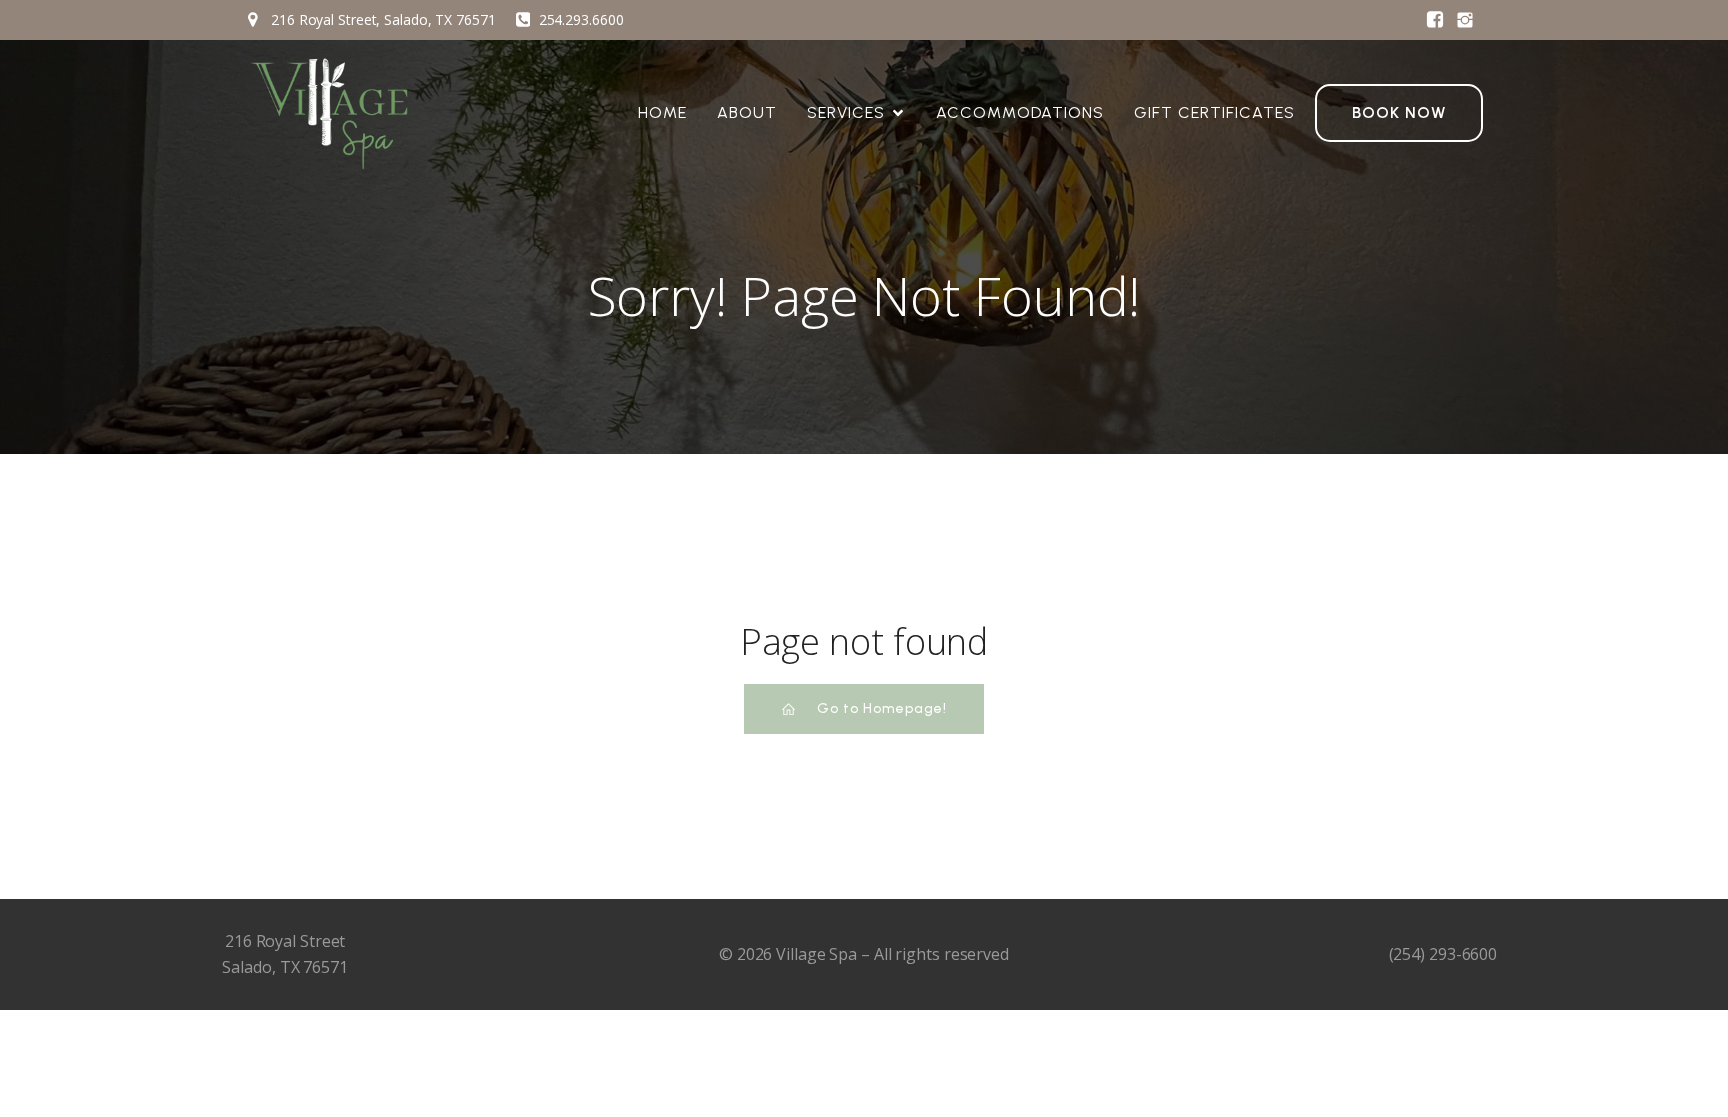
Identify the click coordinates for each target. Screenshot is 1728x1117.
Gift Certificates (1214, 112)
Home (662, 112)
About (747, 112)
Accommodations (1020, 112)
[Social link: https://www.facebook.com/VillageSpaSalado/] (1435, 20)
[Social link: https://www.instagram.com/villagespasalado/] (1465, 20)
